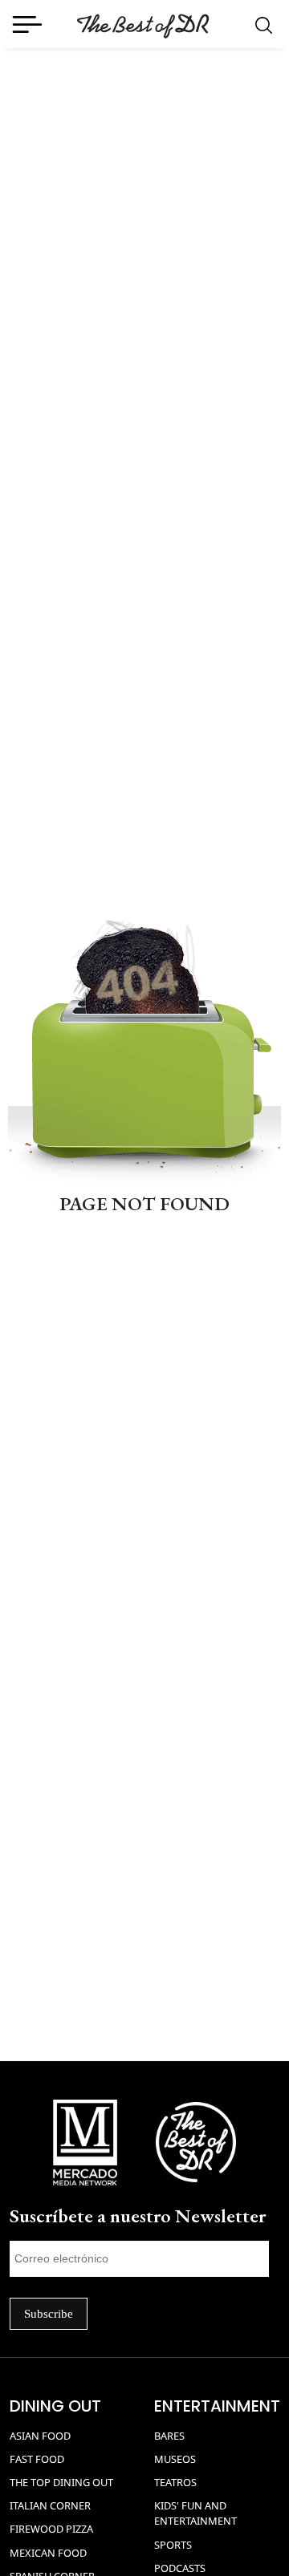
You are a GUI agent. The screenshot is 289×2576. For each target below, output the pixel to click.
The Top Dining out (61, 2482)
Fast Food (37, 2459)
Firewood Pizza (51, 2529)
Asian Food (40, 2436)
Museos (175, 2459)
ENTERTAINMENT (217, 2406)
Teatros (175, 2482)
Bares (169, 2436)
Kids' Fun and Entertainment (195, 2513)
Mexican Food (48, 2553)
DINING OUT (55, 2406)
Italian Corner (50, 2505)
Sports (173, 2545)
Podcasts (180, 2568)
